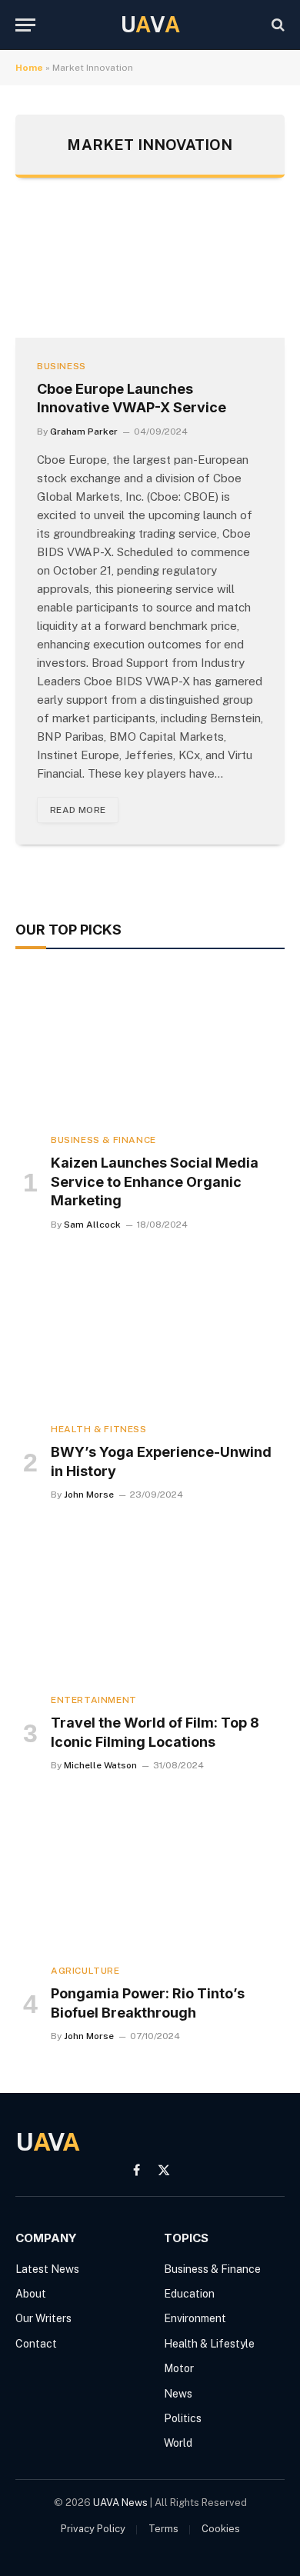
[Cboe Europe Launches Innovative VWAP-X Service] (150, 273)
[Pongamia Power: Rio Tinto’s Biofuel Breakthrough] (150, 1876)
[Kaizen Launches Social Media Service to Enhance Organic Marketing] (150, 1045)
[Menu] (25, 25)
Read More (78, 810)
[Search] (277, 25)
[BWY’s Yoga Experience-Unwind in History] (150, 1335)
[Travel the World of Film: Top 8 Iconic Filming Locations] (150, 1605)
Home (29, 68)
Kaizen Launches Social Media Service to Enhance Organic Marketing (155, 1181)
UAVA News (120, 2503)
